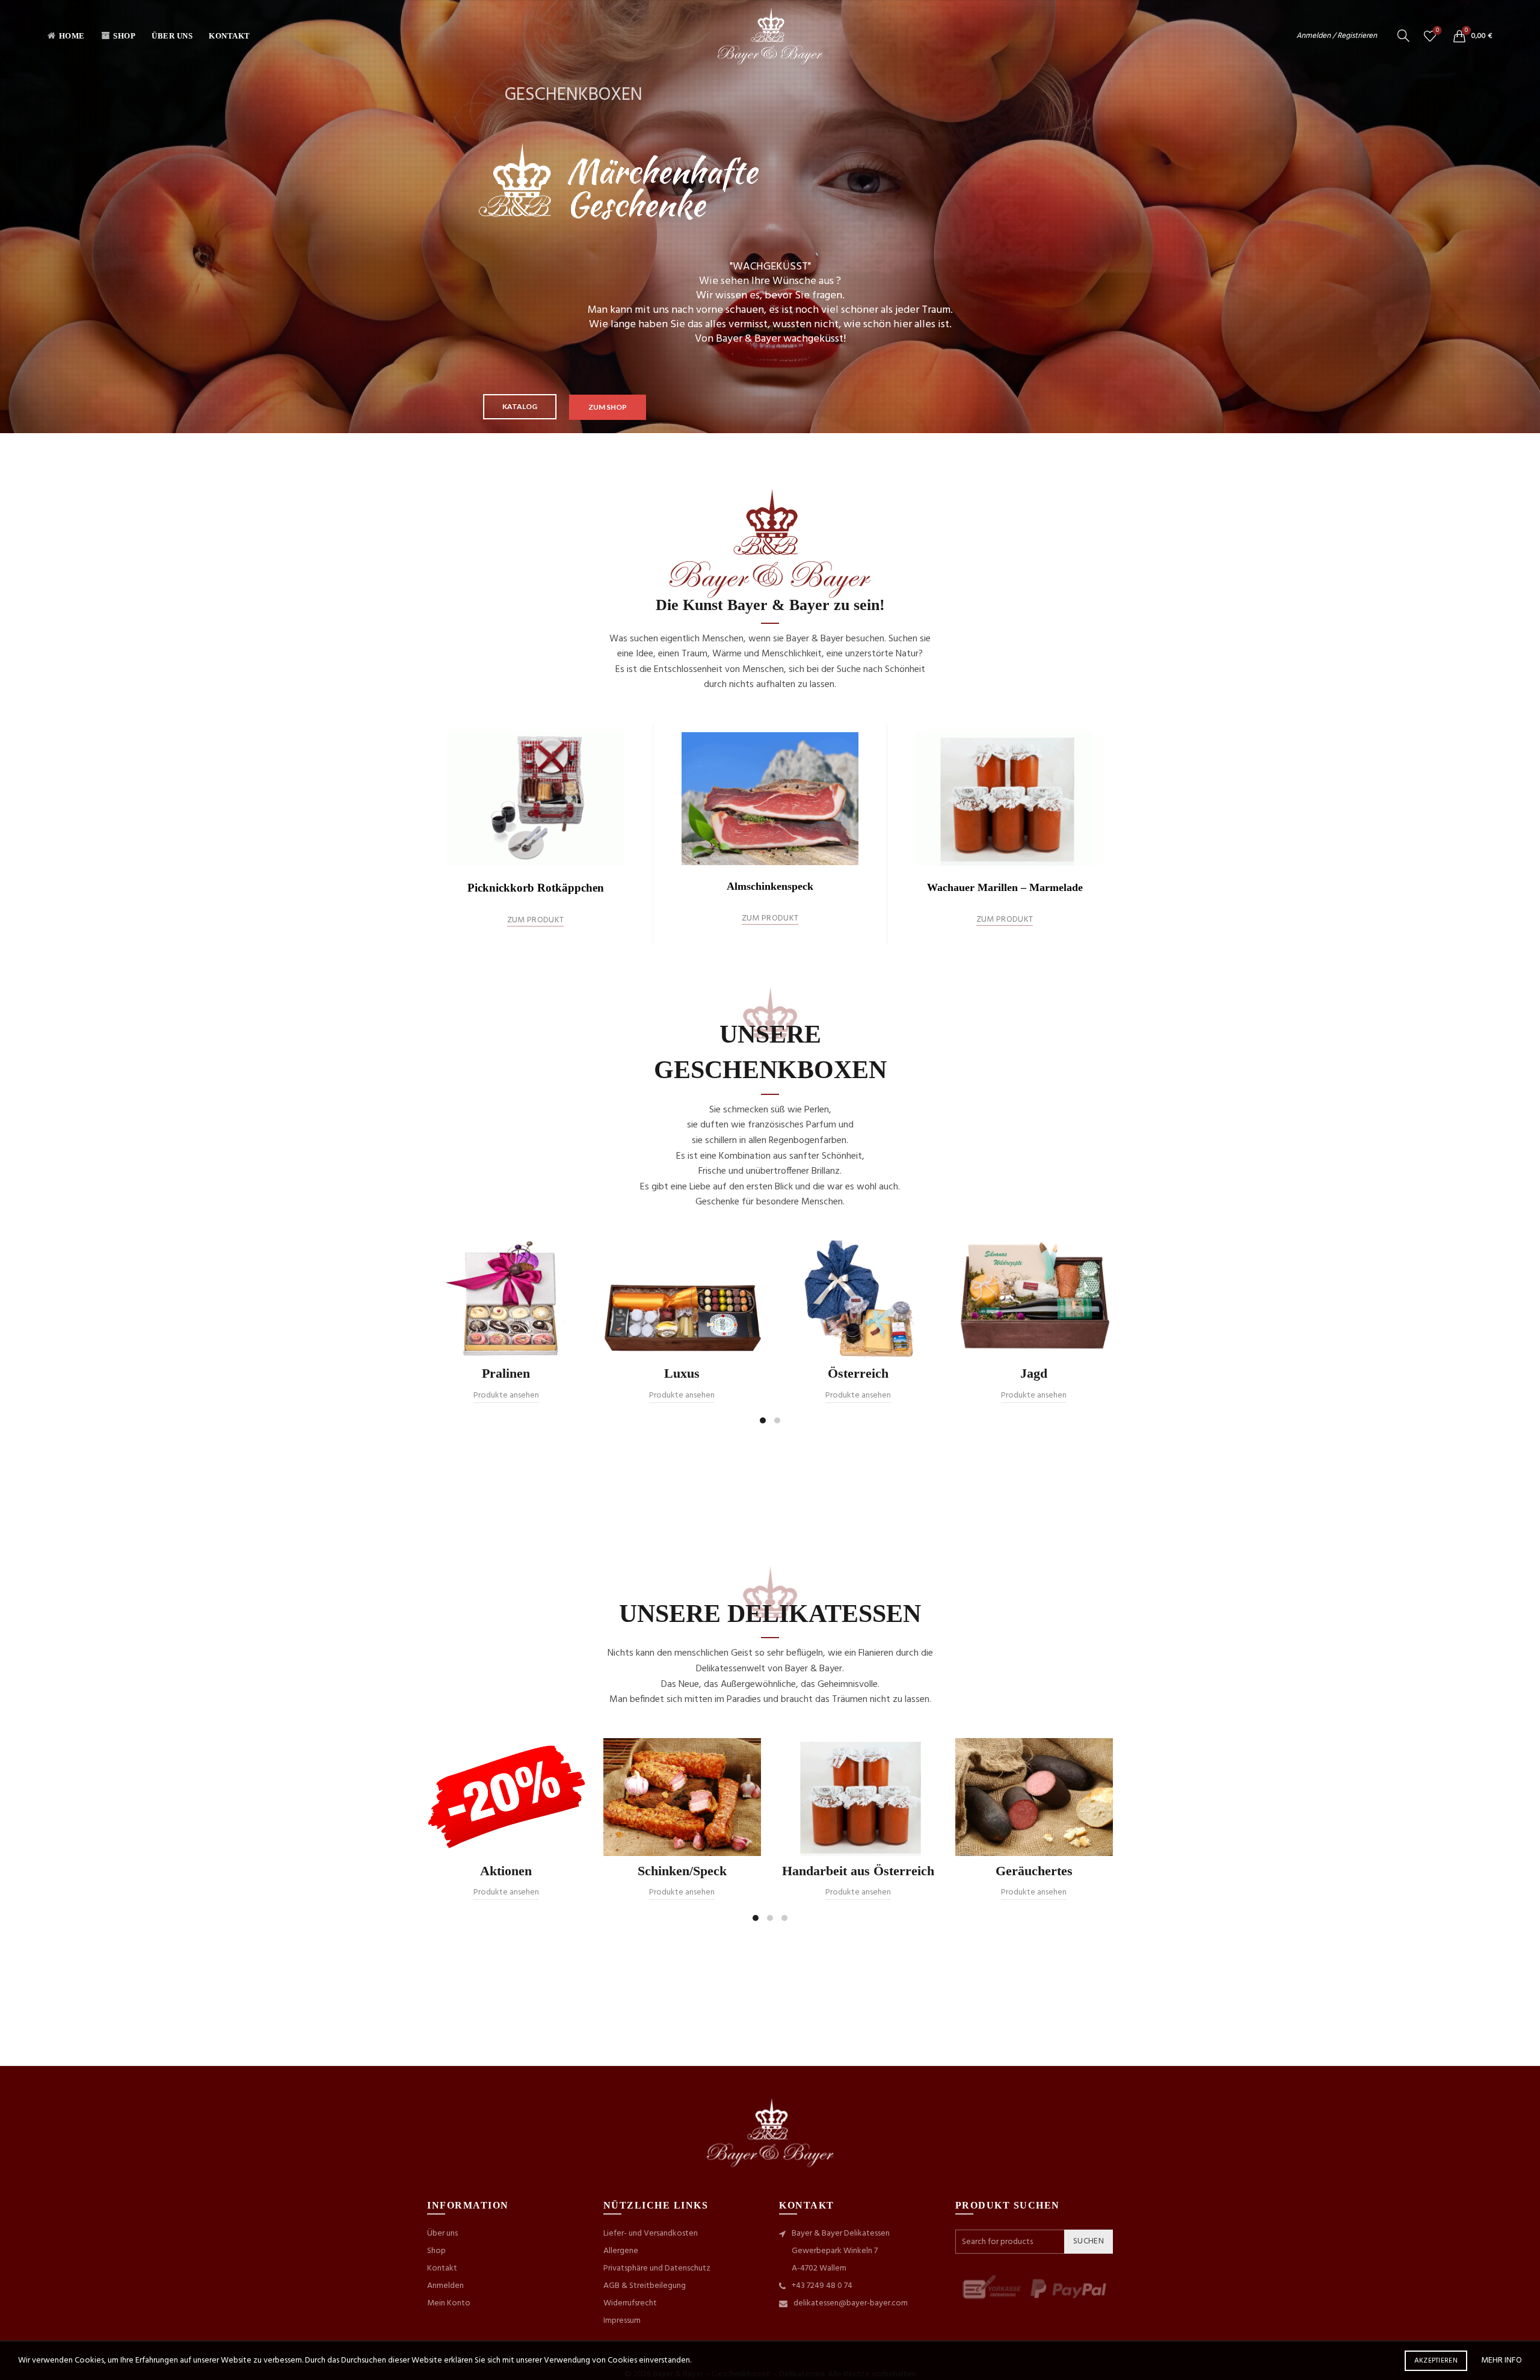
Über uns (172, 36)
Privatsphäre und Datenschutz (657, 2268)
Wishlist (1437, 31)
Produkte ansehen (506, 1395)
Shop (124, 36)
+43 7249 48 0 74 (822, 2286)
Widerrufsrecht (630, 2303)
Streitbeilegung (658, 2286)
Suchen (1089, 2241)
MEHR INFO (1501, 2360)
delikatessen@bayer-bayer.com (851, 2303)
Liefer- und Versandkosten (651, 2234)
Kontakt (229, 36)
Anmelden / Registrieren (1337, 36)
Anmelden (445, 2286)
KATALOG (520, 406)
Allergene (621, 2251)
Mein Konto (449, 2303)
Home (72, 36)
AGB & (616, 2286)
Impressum (622, 2321)
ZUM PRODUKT (535, 921)
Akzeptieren (1436, 2361)
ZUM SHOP (608, 407)
